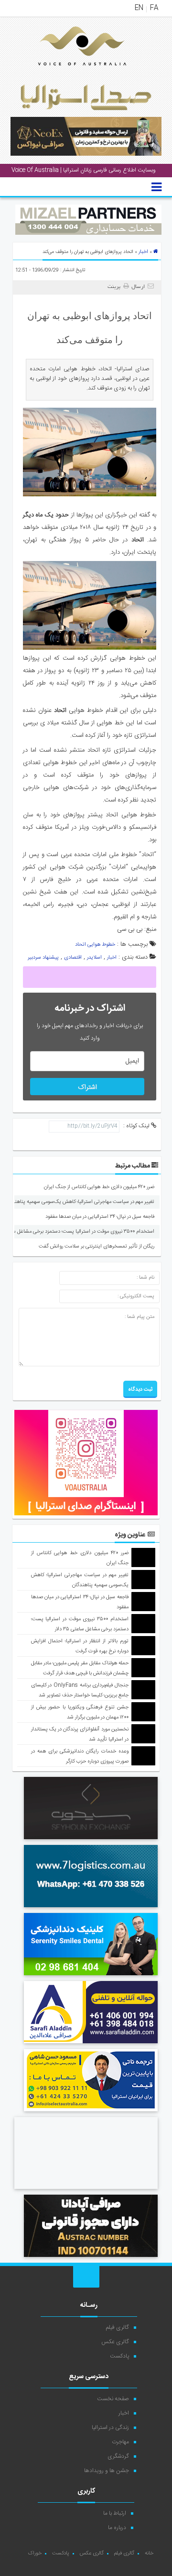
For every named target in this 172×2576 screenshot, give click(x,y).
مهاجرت (120, 2442)
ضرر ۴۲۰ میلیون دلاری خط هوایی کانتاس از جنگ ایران (99, 1187)
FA (154, 8)
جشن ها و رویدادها (107, 2471)
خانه (149, 2553)
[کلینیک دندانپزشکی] (91, 1977)
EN (139, 8)
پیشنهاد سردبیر (43, 958)
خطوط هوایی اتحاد (95, 945)
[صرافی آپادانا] (91, 2258)
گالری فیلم (118, 2327)
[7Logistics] (91, 1909)
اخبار (143, 252)
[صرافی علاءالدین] (91, 2045)
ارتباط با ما (115, 2513)
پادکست (119, 2356)
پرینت (115, 287)
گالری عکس (115, 2342)
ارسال (138, 287)
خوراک (35, 2553)
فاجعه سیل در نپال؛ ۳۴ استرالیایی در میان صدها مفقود (100, 1217)
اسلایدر (94, 958)
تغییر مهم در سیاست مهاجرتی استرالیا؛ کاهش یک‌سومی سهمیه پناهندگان (80, 1202)
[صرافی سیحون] (91, 1841)
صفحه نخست (113, 2399)
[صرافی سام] (86, 2190)
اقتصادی (73, 958)
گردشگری (118, 2456)
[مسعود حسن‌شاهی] (91, 2113)
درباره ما (117, 2528)
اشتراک (87, 1088)
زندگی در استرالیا (110, 2427)
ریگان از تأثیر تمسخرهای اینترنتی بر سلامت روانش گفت (97, 1247)
